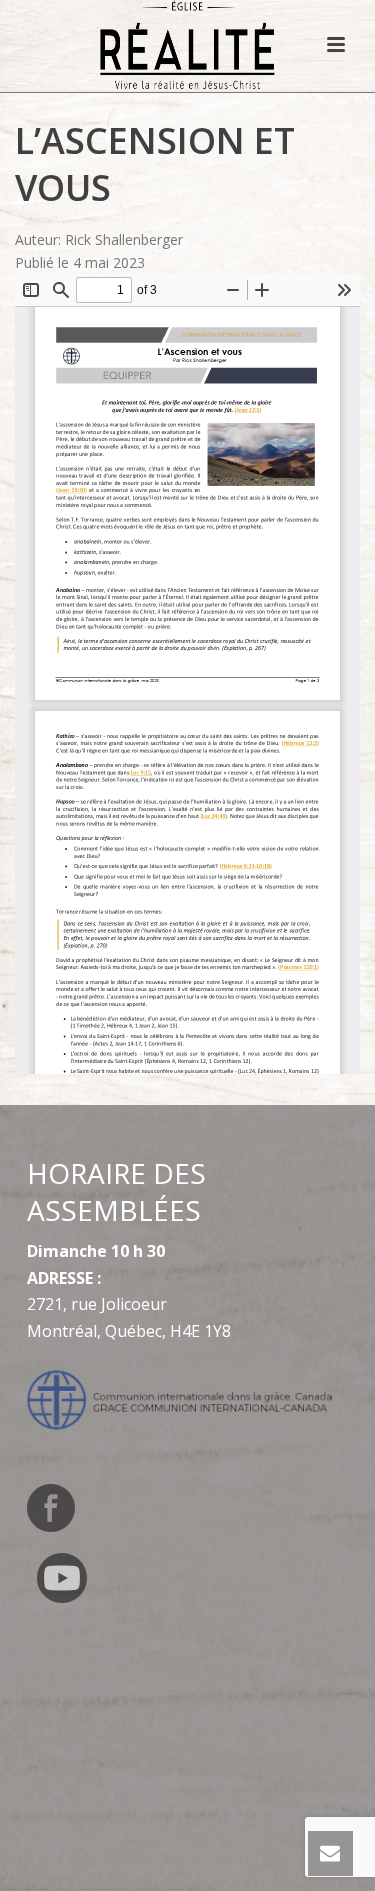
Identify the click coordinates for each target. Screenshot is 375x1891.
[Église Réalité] (187, 45)
